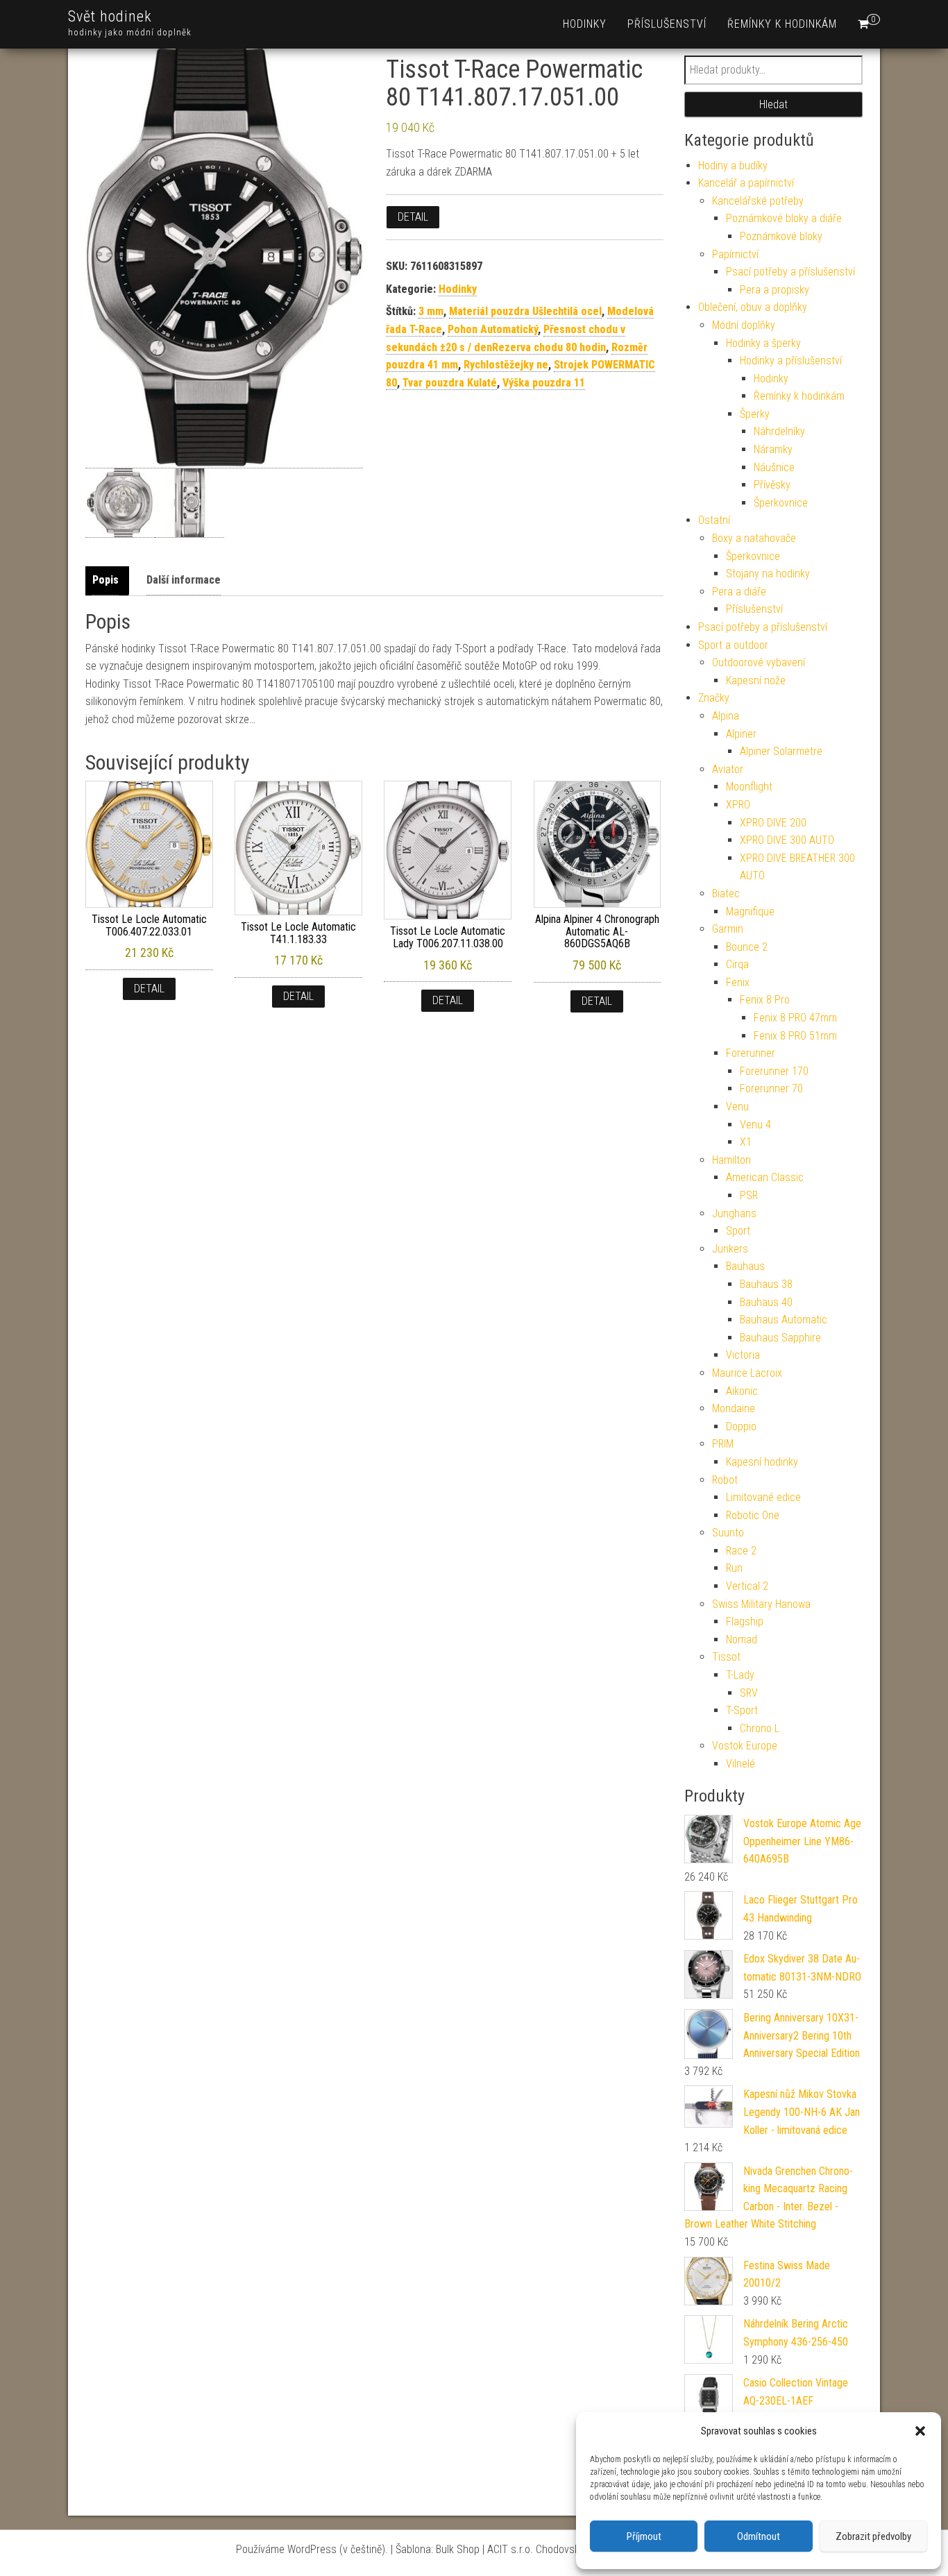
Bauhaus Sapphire (780, 1338)
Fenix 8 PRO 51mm (795, 1036)
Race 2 (741, 1551)
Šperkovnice (781, 503)
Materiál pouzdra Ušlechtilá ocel (525, 311)
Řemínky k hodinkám (782, 24)
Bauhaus (745, 1266)
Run (734, 1568)
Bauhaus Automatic (784, 1320)
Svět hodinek (110, 16)
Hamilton (731, 1160)
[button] (920, 2431)
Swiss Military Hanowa (761, 1604)
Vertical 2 (747, 1586)
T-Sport (742, 1710)
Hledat (773, 104)
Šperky (755, 414)
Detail (413, 217)
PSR (749, 1195)
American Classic (765, 1177)
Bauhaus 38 (766, 1284)
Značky (714, 698)
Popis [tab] (105, 580)
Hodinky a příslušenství (791, 361)
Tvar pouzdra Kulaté (450, 383)
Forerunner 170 (774, 1071)
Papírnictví (735, 254)
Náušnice (774, 467)
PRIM (723, 1444)
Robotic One (753, 1515)
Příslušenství (667, 24)
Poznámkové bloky (781, 236)
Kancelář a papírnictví (746, 183)
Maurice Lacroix (747, 1373)
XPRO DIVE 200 (773, 823)
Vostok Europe (745, 1746)
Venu (737, 1107)
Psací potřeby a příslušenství (790, 272)
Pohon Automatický (493, 329)
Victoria (743, 1355)
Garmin (728, 929)
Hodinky (585, 24)
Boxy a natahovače (754, 538)
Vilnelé (740, 1764)
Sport (738, 1231)
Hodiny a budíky (733, 166)
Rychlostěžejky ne (506, 365)
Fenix (738, 982)
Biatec (726, 893)
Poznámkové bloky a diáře (784, 218)
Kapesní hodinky (762, 1462)
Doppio (741, 1426)
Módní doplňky (744, 325)
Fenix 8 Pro (765, 1000)
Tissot (726, 1657)
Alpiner (741, 734)
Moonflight (749, 787)
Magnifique (750, 912)
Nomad (742, 1639)
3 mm (431, 311)
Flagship (745, 1621)
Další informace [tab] (184, 580)
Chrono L (760, 1728)
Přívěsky (772, 485)
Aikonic (742, 1391)
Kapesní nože (756, 680)
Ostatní (714, 520)
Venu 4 (755, 1125)
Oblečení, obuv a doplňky (753, 307)
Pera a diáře (739, 592)
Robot (725, 1480)
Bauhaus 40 (766, 1302)
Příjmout (644, 2536)
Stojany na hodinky (768, 574)
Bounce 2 (747, 947)
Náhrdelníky (779, 431)
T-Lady (740, 1675)
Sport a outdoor (733, 645)
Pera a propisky (775, 290)
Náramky (773, 449)
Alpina (726, 716)
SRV (749, 1693)
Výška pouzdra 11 (544, 383)
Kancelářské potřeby (758, 201)
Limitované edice (763, 1497)
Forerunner (751, 1053)
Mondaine (734, 1408)
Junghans (734, 1213)
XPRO (738, 805)
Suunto (728, 1533)
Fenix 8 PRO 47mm (795, 1018)
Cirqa (737, 964)
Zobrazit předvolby (873, 2536)
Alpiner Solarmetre (781, 751)
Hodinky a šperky (763, 343)
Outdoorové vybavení (759, 662)
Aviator (728, 769)
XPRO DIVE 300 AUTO (787, 840)
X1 (746, 1142)
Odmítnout (759, 2536)
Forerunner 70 (771, 1088)
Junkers (730, 1249)
